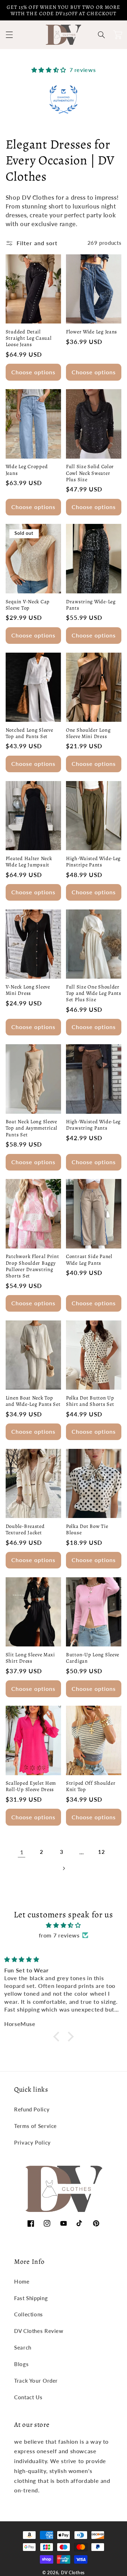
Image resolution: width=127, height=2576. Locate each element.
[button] (9, 35)
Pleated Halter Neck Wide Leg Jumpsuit (29, 861)
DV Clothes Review (39, 2331)
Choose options (34, 372)
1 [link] (22, 1852)
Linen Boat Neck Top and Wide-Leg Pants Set (33, 1401)
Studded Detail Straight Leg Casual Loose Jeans (29, 338)
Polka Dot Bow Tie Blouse (87, 1529)
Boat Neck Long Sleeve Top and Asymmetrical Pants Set (32, 1128)
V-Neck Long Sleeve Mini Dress (28, 990)
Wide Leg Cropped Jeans (27, 470)
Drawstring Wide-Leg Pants (91, 605)
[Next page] (64, 1868)
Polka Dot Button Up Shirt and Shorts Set (90, 1401)
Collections (29, 2314)
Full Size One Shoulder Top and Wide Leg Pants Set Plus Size (94, 993)
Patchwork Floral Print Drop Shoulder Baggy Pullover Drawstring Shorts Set (32, 1266)
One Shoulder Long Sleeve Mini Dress (88, 733)
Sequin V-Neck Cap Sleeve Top (28, 605)
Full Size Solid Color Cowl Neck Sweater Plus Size (90, 473)
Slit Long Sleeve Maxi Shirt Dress (30, 1658)
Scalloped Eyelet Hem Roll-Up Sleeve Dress (31, 1786)
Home (22, 2281)
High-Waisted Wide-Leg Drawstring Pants (93, 1125)
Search (23, 2347)
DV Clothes (73, 2573)
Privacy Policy (32, 2142)
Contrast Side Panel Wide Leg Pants (89, 1259)
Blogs (21, 2364)
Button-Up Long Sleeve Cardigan (93, 1658)
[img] (64, 1925)
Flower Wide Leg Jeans (92, 332)
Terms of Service (35, 2126)
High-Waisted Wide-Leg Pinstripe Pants (93, 861)
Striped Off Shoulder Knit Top (91, 1786)
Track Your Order (36, 2381)
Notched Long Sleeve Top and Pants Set (29, 733)
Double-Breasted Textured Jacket (25, 1529)
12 (101, 1852)
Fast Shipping (31, 2298)
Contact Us (28, 2397)
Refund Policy (32, 2109)
